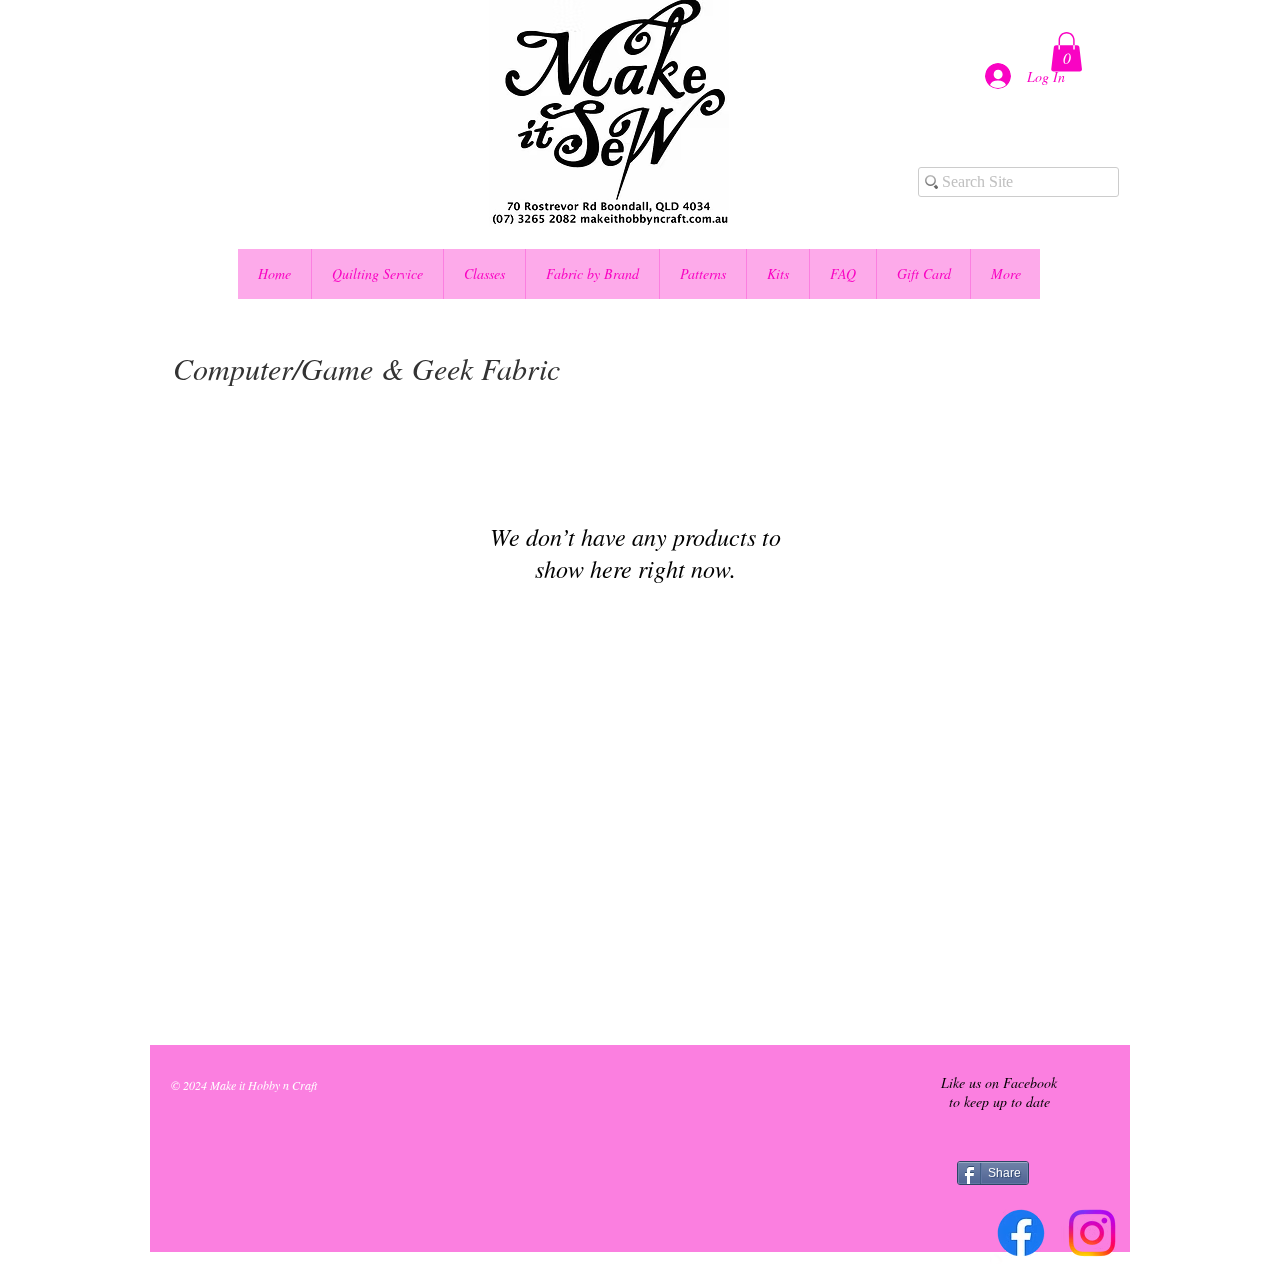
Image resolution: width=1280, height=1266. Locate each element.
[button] (1066, 51)
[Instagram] (1092, 1233)
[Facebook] (1021, 1233)
